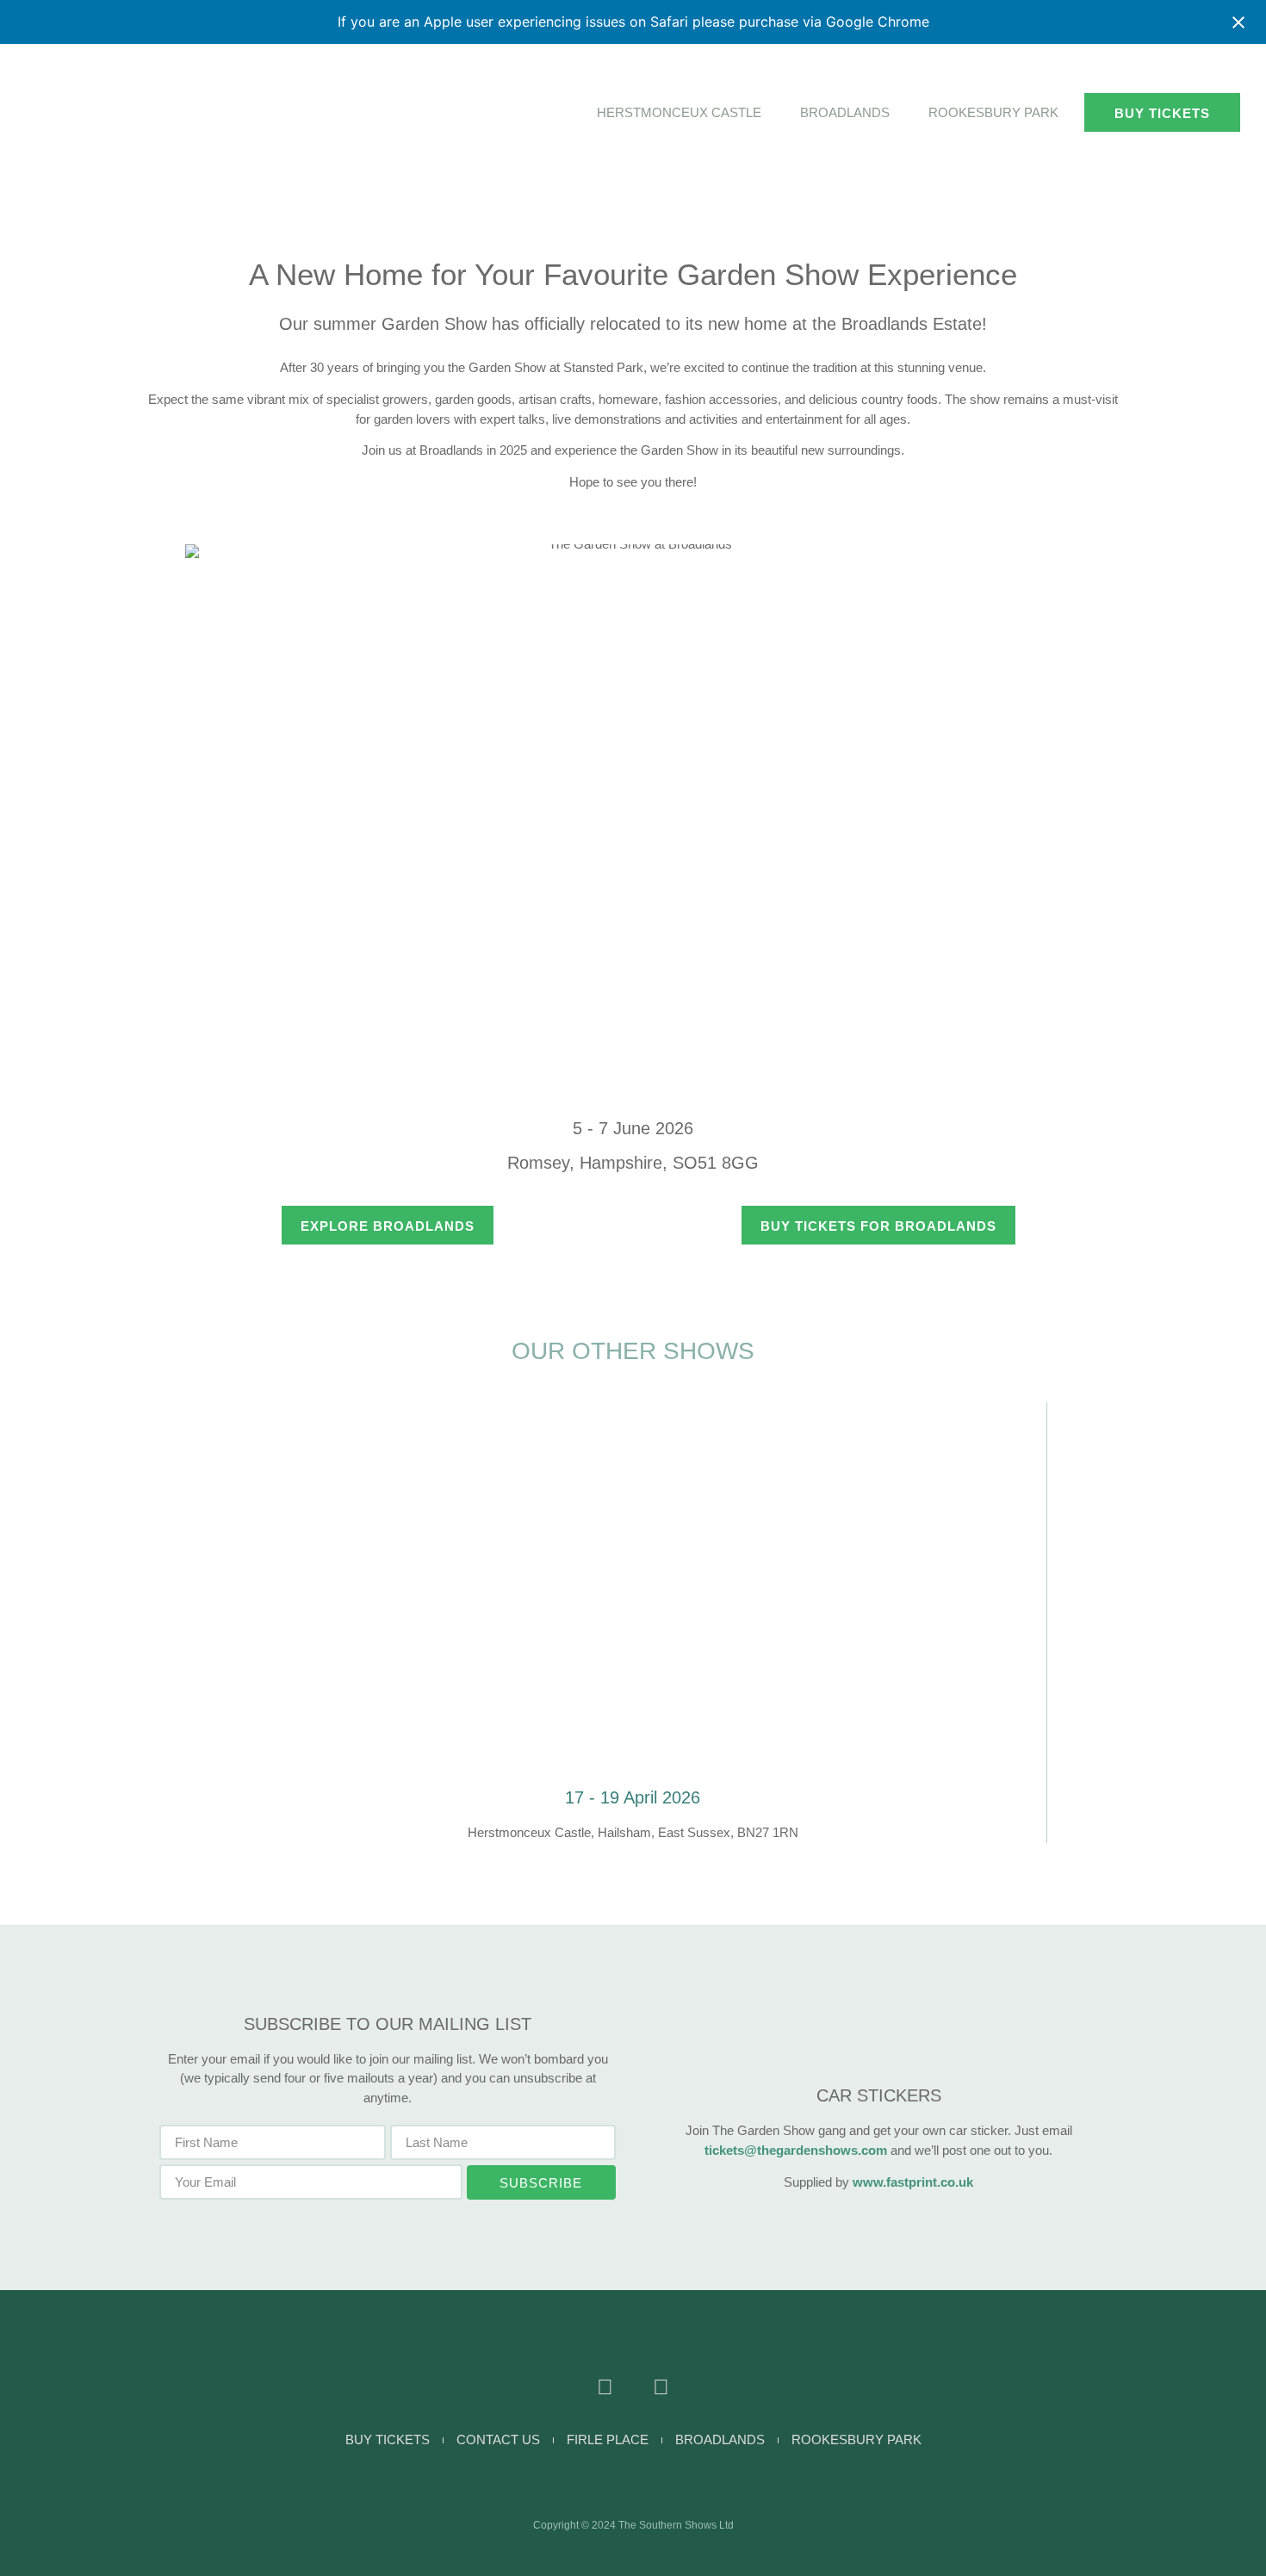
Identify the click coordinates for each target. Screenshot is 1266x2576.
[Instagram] (661, 2387)
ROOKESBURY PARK (993, 112)
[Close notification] (1238, 22)
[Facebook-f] (605, 2387)
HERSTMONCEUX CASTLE (679, 112)
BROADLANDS (845, 112)
